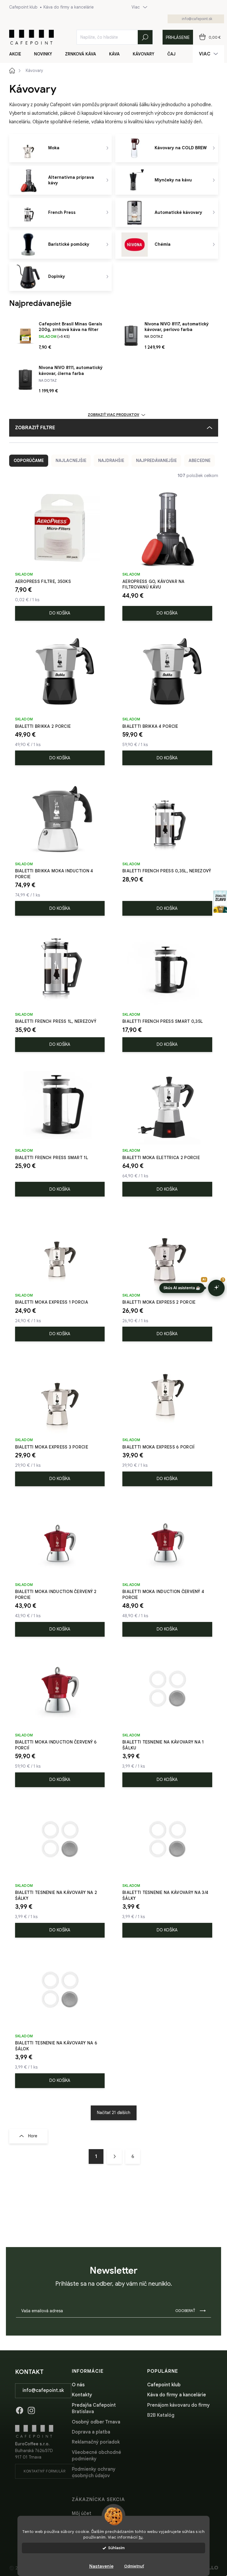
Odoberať (185, 2311)
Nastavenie (101, 2566)
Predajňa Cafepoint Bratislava (94, 2408)
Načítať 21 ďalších (114, 2113)
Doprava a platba (91, 2432)
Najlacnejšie (71, 461)
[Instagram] (31, 2409)
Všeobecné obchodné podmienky (97, 2456)
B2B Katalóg (161, 2415)
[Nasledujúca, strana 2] (114, 2157)
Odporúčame (29, 461)
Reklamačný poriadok (96, 2442)
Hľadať (145, 37)
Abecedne (200, 461)
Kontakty (82, 2395)
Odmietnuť (134, 2566)
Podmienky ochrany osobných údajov (94, 2472)
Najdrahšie (111, 461)
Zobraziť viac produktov (113, 415)
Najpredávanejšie (156, 461)
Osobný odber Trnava (96, 2422)
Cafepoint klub (23, 7)
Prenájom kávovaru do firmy (179, 2405)
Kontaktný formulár (44, 2471)
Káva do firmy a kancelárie (69, 7)
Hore (33, 2136)
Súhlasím (116, 2548)
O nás (78, 2385)
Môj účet (82, 2513)
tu (141, 2537)
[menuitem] (19, 54)
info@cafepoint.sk (43, 2390)
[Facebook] (20, 2409)
